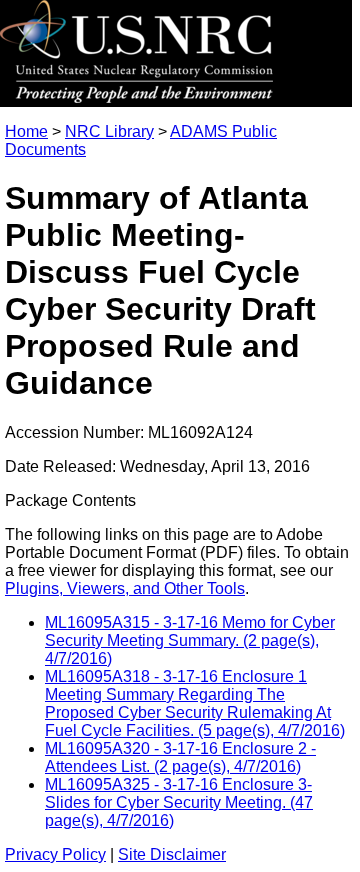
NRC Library (109, 131)
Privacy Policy (55, 854)
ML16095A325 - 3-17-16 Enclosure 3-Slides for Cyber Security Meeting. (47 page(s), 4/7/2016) (179, 802)
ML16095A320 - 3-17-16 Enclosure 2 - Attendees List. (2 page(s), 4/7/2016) (180, 757)
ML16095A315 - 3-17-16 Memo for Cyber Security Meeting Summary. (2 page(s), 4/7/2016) (190, 640)
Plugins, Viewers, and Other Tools (125, 588)
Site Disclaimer (172, 854)
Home (26, 131)
